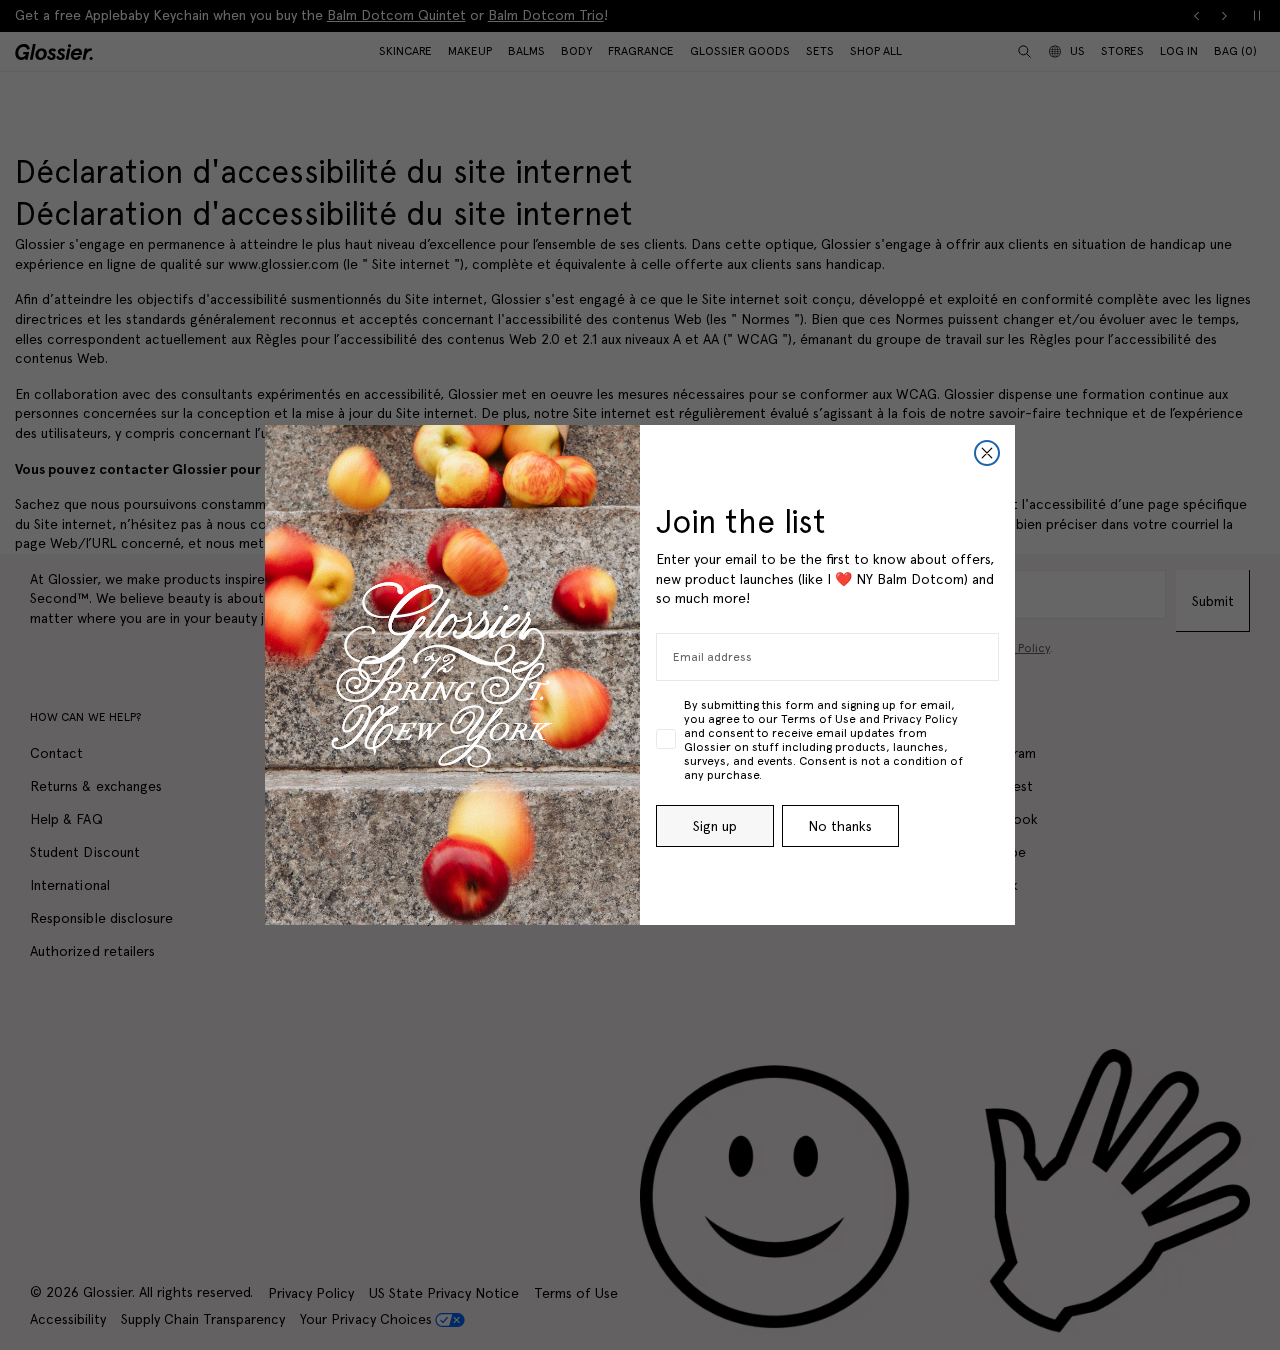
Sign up (715, 826)
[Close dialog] (987, 453)
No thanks (840, 826)
